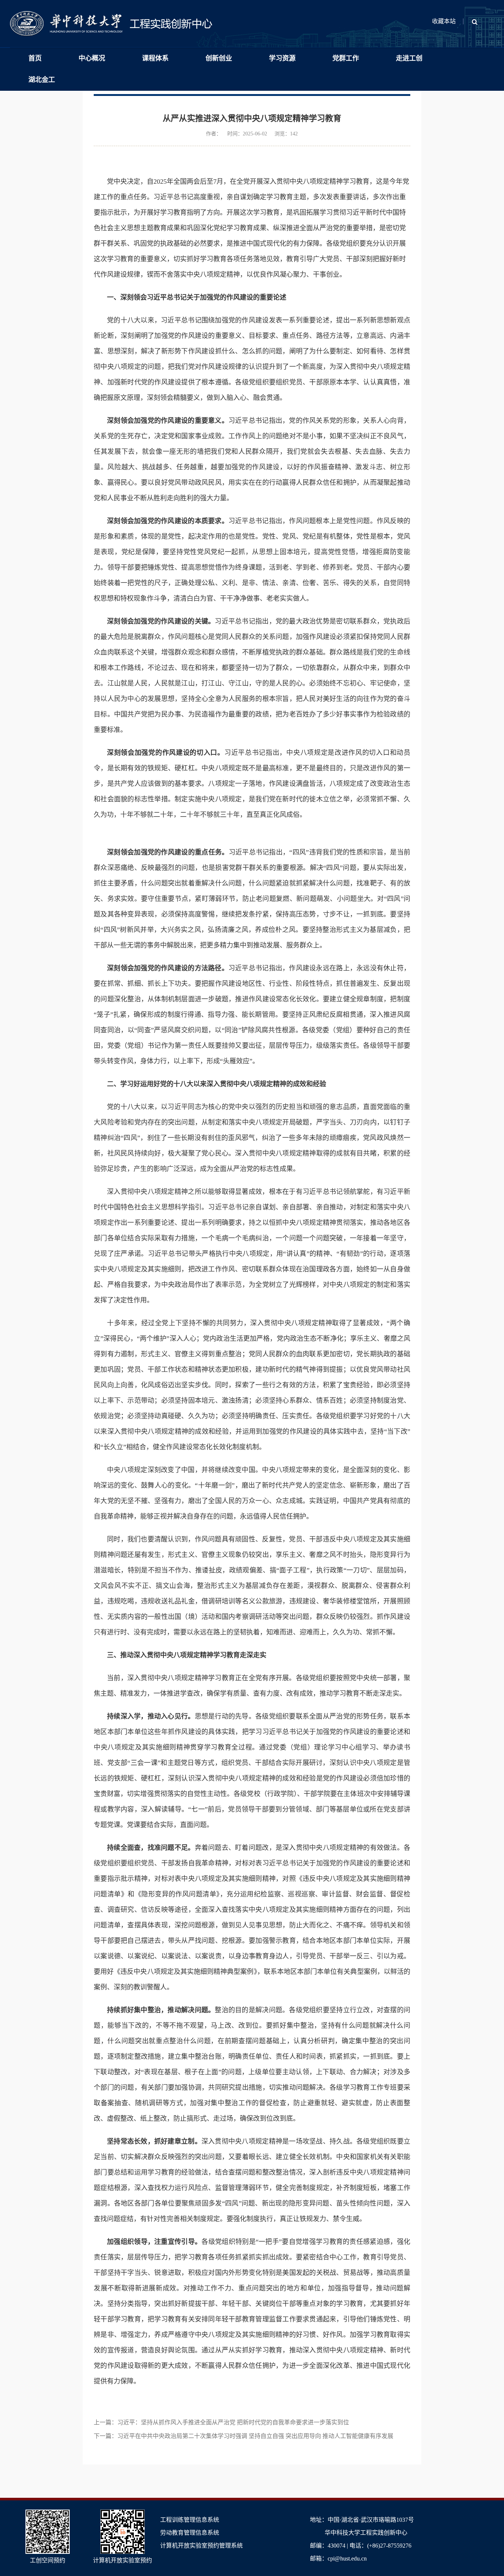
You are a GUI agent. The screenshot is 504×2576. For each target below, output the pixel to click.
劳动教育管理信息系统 (190, 2533)
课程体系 (155, 58)
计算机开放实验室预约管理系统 (201, 2546)
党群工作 (346, 58)
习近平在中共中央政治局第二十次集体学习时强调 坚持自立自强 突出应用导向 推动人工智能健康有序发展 (255, 2436)
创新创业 (219, 58)
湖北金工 (42, 80)
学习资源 (282, 58)
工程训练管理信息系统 (190, 2520)
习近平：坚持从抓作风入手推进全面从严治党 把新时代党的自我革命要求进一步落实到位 (233, 2422)
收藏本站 (444, 21)
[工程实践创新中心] (111, 15)
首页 (35, 58)
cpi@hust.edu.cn (347, 2558)
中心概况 (92, 58)
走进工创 (409, 58)
